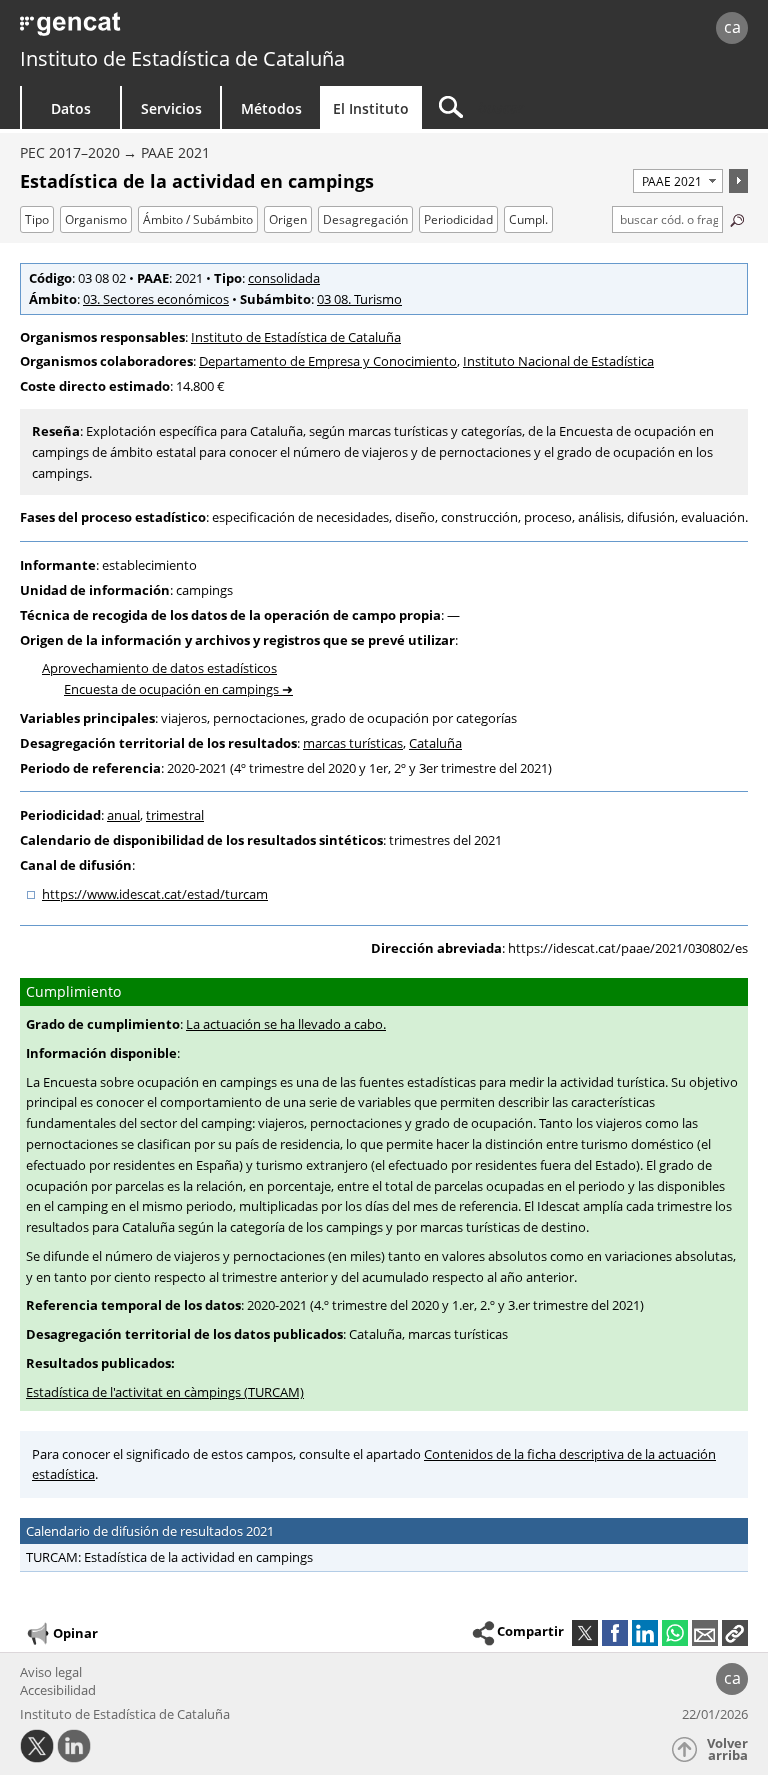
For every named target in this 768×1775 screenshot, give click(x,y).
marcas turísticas (353, 743)
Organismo (96, 219)
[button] (735, 1633)
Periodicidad (458, 219)
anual (123, 815)
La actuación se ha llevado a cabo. (286, 1024)
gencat (165, 29)
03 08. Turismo (359, 299)
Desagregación (365, 219)
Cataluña (435, 743)
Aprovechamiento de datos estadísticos (159, 668)
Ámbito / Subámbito (198, 219)
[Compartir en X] (585, 1633)
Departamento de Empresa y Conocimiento (328, 361)
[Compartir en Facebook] (615, 1633)
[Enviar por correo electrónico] (705, 1633)
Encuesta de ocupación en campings (171, 689)
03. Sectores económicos (156, 299)
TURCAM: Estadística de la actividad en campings (169, 1557)
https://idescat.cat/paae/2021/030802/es (628, 948)
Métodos (271, 108)
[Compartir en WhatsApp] (675, 1633)
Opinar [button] (75, 1632)
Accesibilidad (58, 1690)
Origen (288, 219)
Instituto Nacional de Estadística (558, 361)
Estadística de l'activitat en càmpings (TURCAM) (165, 1392)
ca (732, 27)
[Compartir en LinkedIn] (645, 1633)
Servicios (171, 108)
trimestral (175, 815)
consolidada (284, 278)
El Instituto (371, 108)
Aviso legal (51, 1672)
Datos (71, 108)
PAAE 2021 (175, 152)
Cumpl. (528, 219)
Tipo (37, 219)
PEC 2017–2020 (70, 152)
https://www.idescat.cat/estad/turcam (155, 894)
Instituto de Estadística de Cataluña (182, 58)
